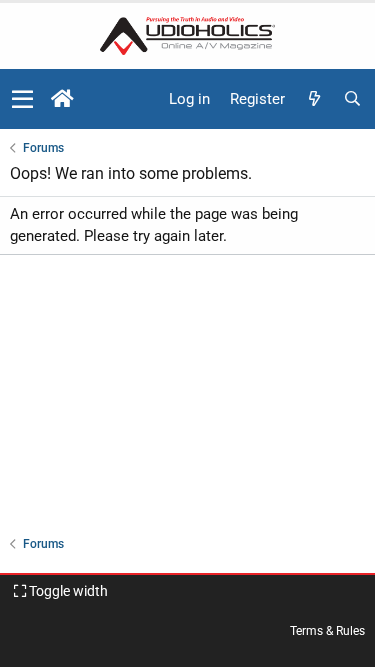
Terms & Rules (327, 631)
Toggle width (67, 591)
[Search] (352, 99)
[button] (22, 99)
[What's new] (314, 99)
